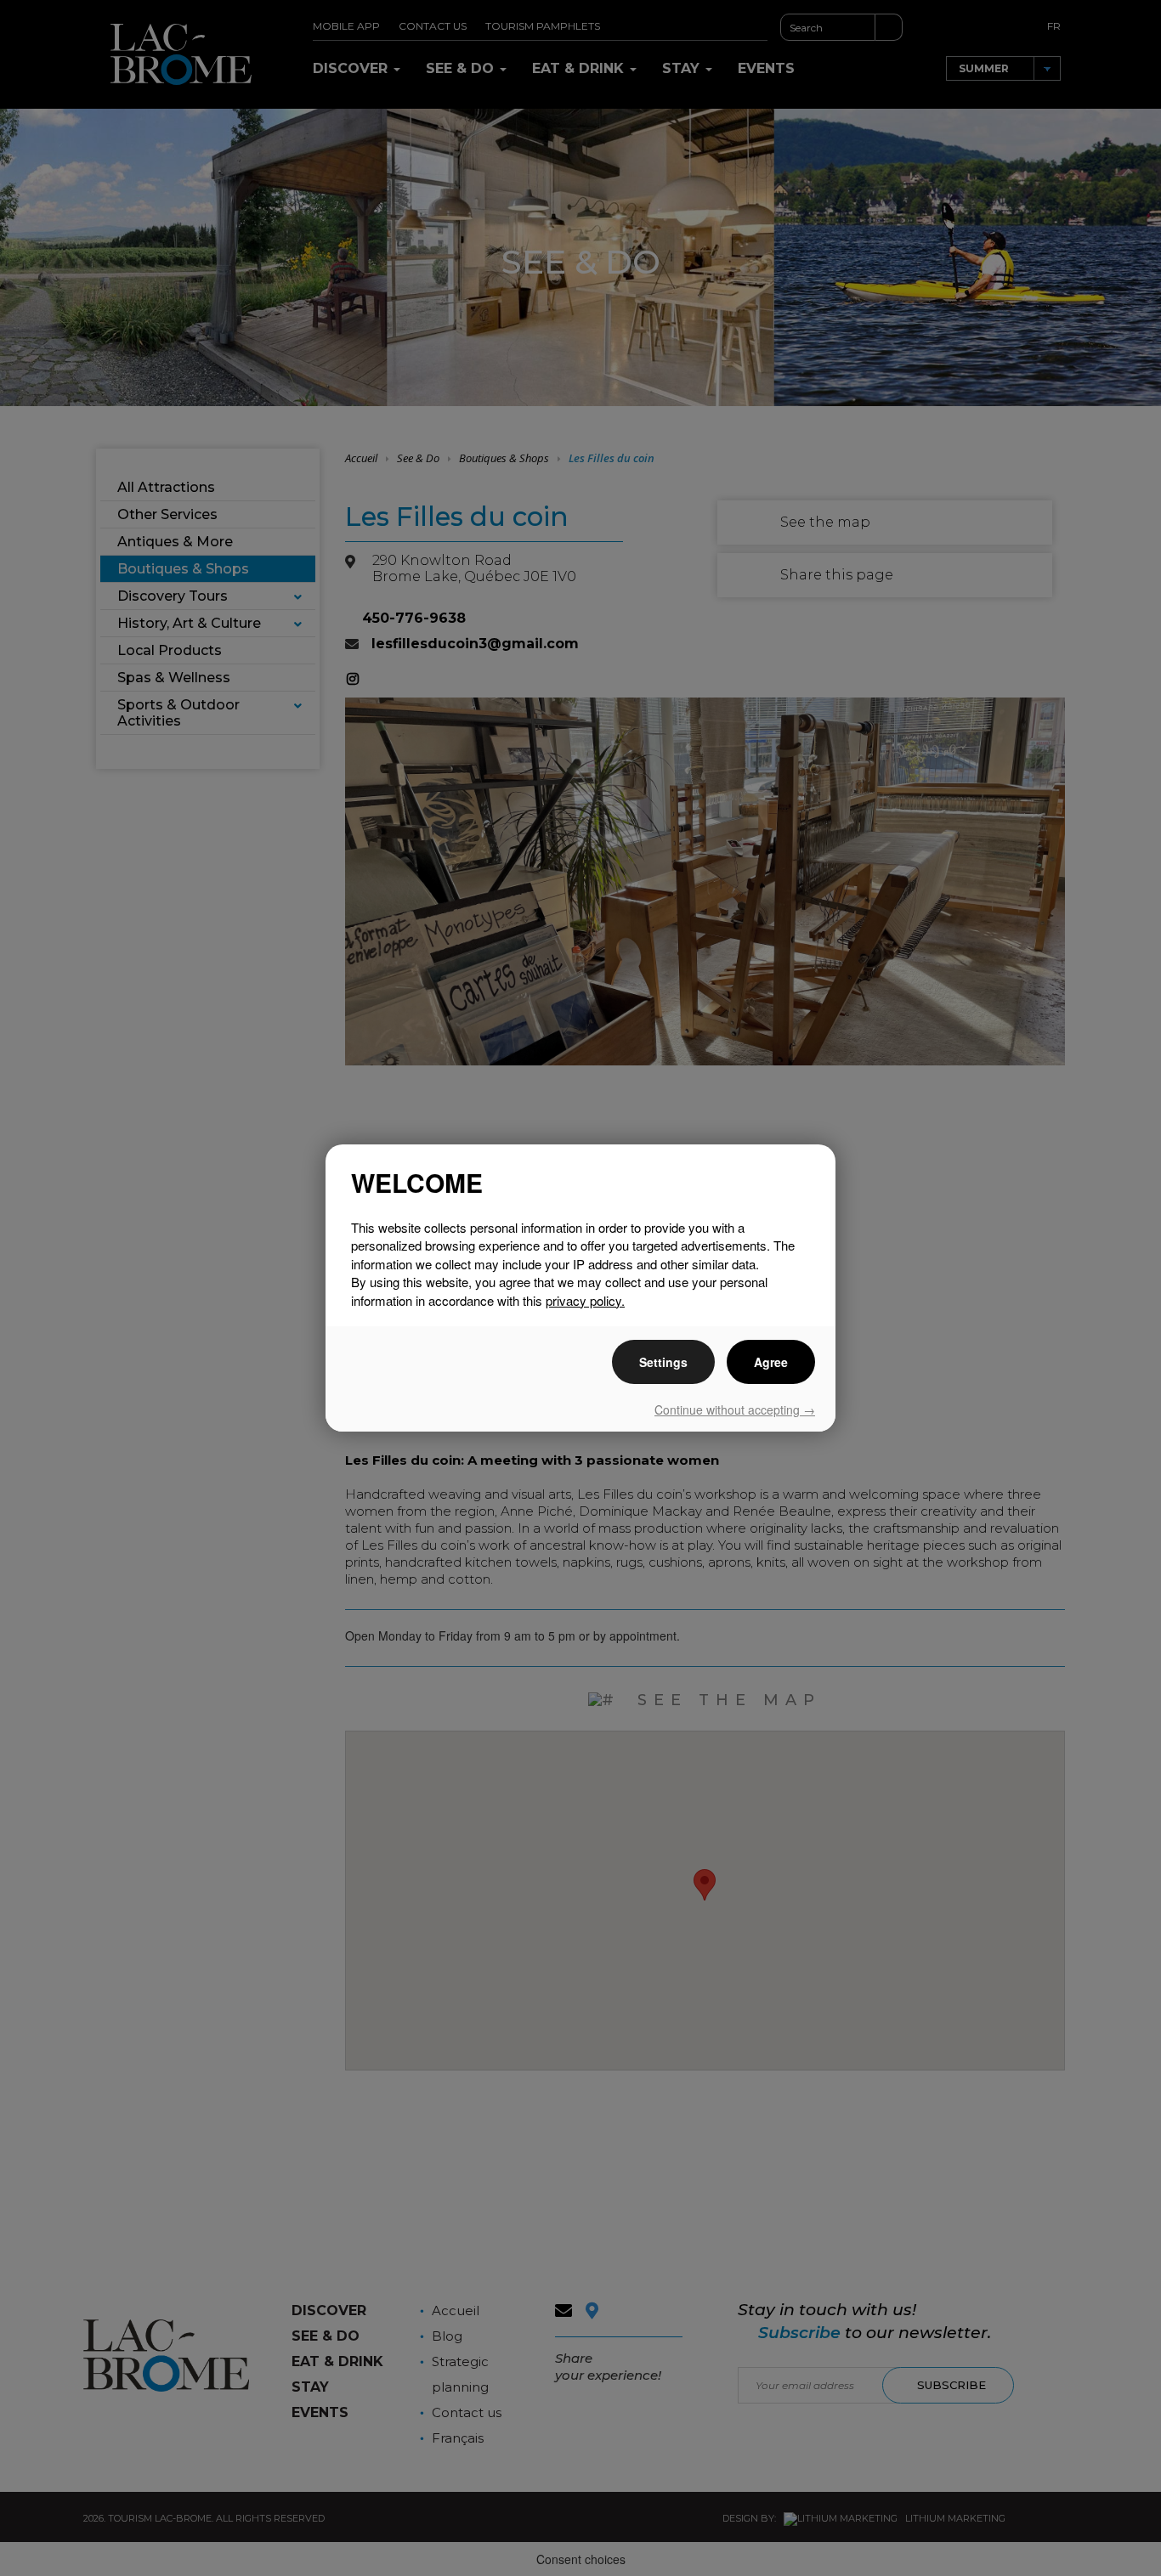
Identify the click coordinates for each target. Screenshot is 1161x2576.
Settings (663, 1362)
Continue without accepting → (735, 1409)
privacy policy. (585, 1300)
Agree (771, 1362)
